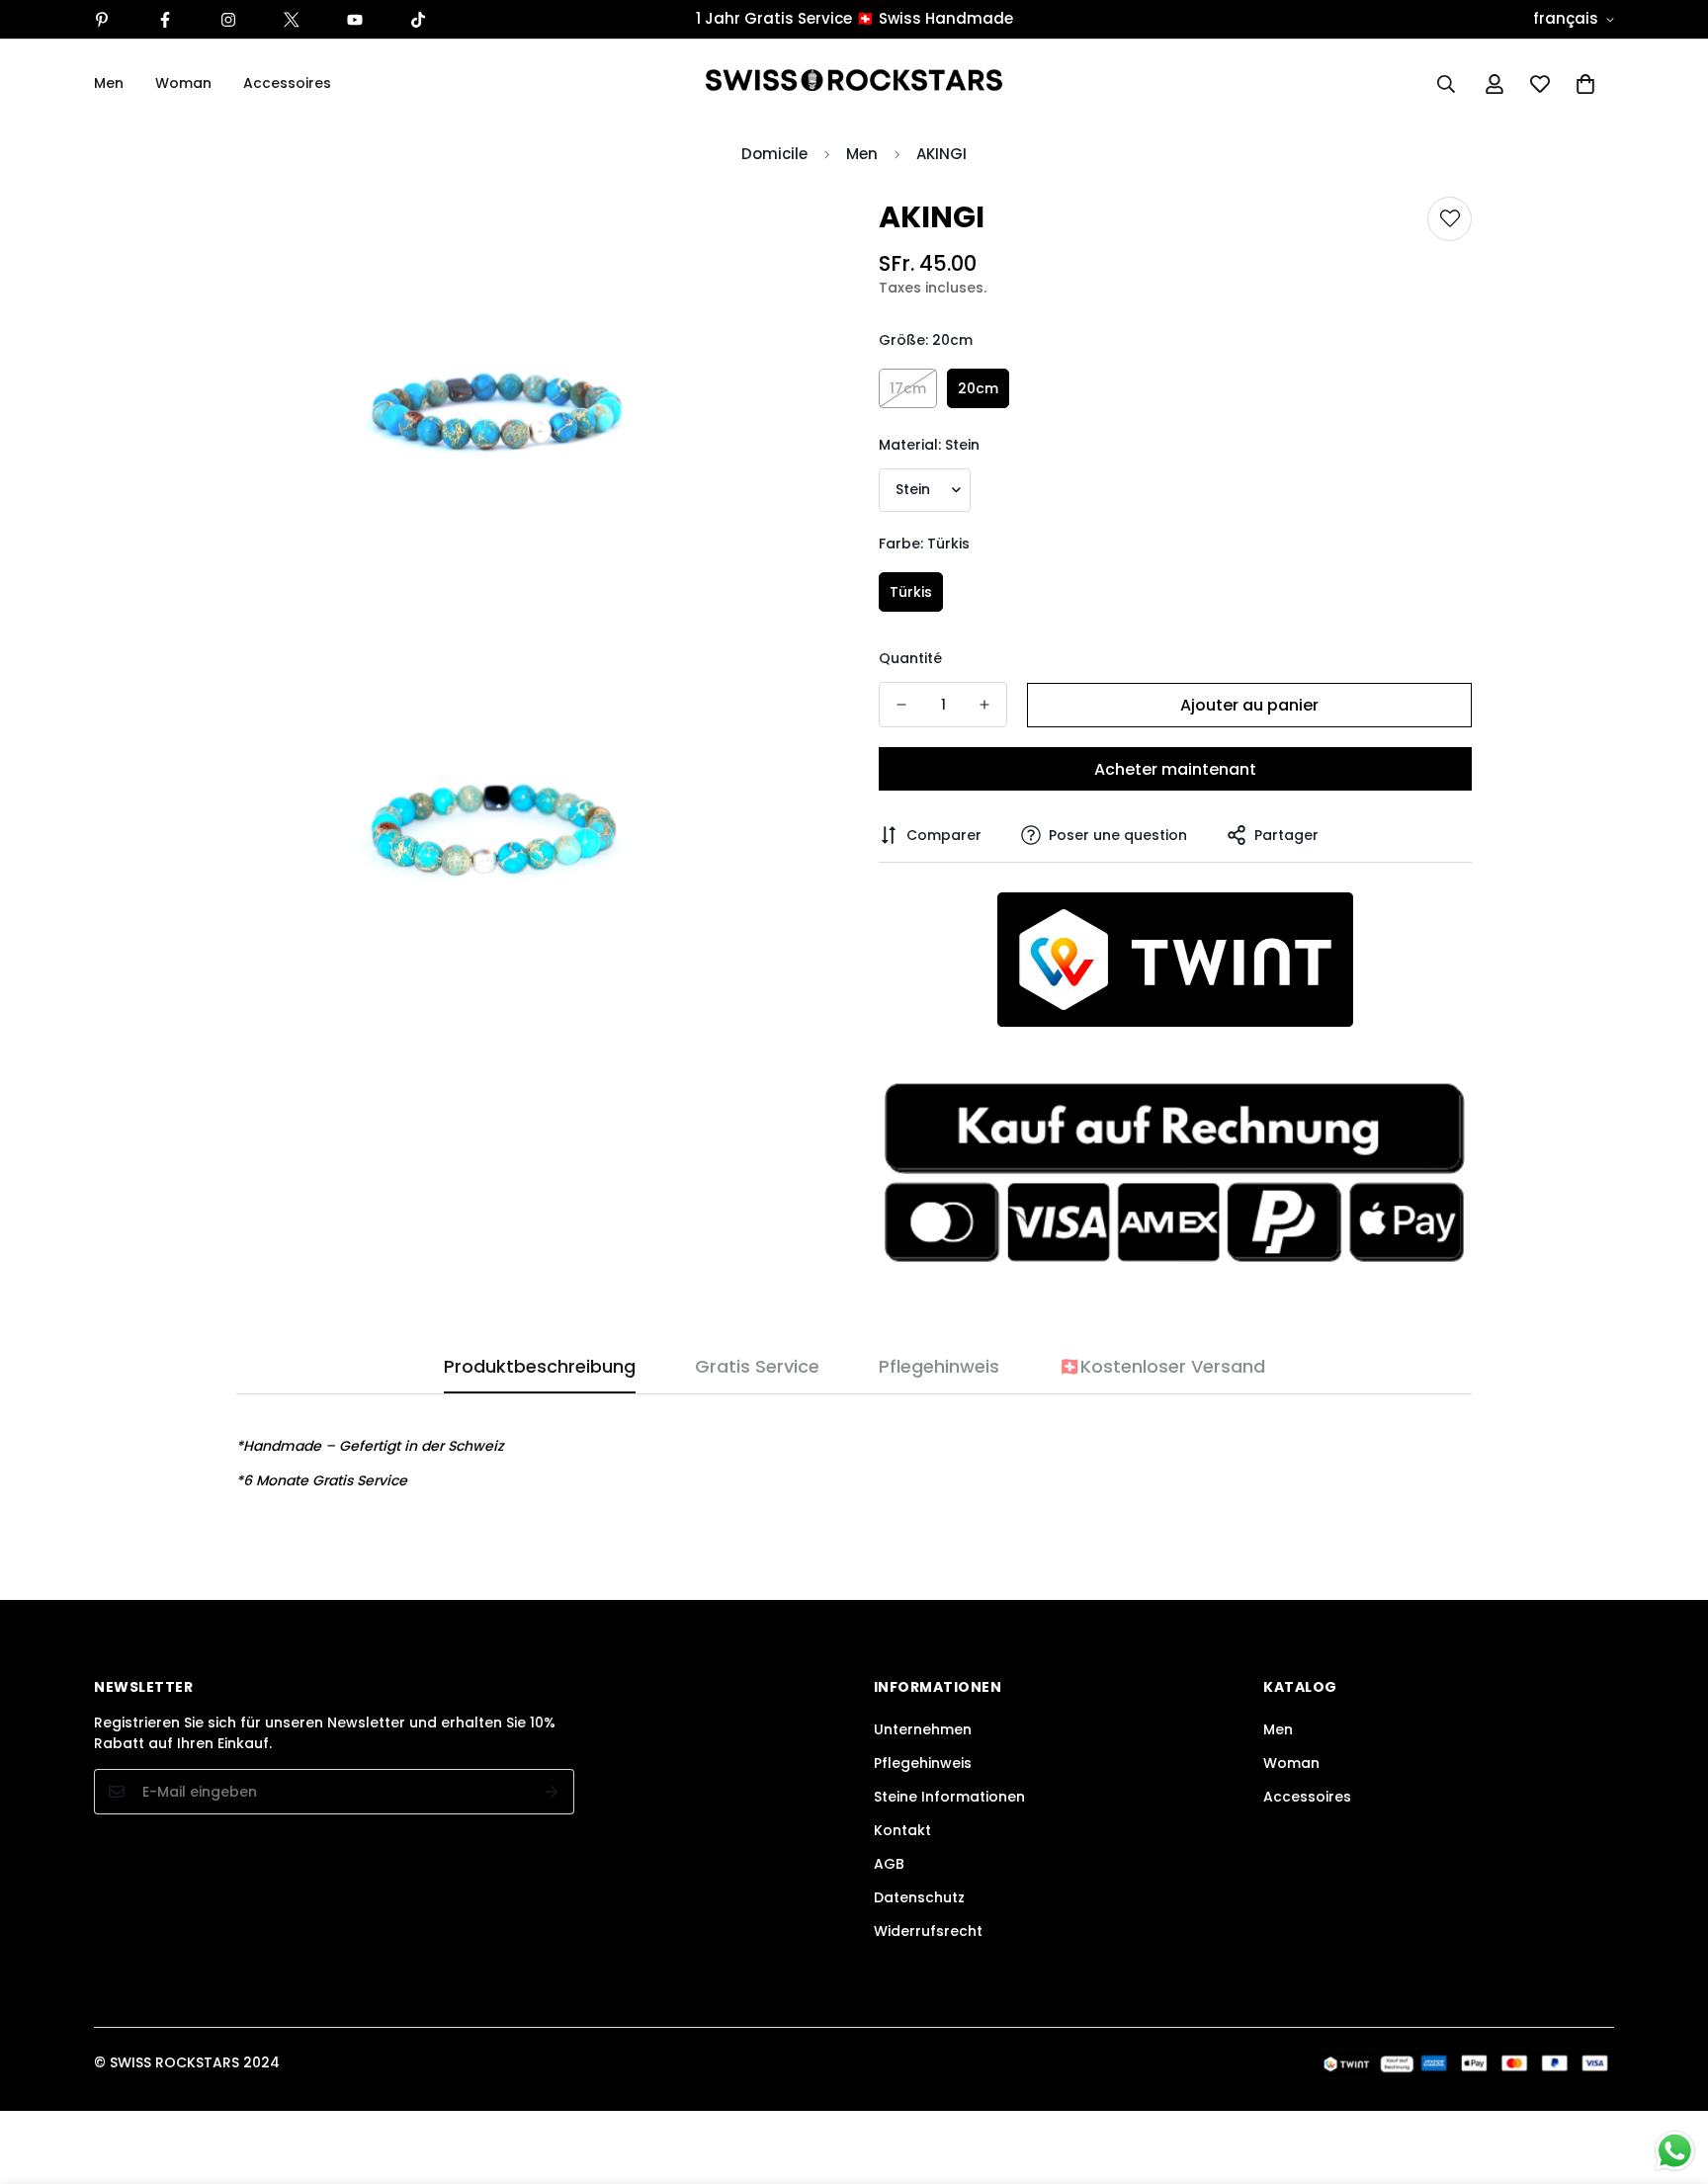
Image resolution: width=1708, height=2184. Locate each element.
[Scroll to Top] (1669, 2076)
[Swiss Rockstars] (854, 84)
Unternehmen (923, 1729)
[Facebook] (165, 20)
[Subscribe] (552, 1792)
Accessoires (287, 83)
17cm (908, 388)
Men (109, 83)
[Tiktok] (418, 20)
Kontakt (902, 1830)
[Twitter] (292, 20)
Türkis (911, 592)
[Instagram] (228, 20)
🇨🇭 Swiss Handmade (935, 18)
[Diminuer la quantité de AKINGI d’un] (901, 705)
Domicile (774, 154)
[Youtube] (355, 20)
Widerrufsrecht (928, 1931)
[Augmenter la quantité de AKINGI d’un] (984, 705)
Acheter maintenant (1175, 769)
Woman (183, 83)
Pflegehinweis (923, 1763)
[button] (1585, 84)
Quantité (910, 658)
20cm (978, 388)
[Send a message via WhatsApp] (1675, 2151)
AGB (889, 1864)
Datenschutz (919, 1897)
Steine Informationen (949, 1797)
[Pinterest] (102, 20)
